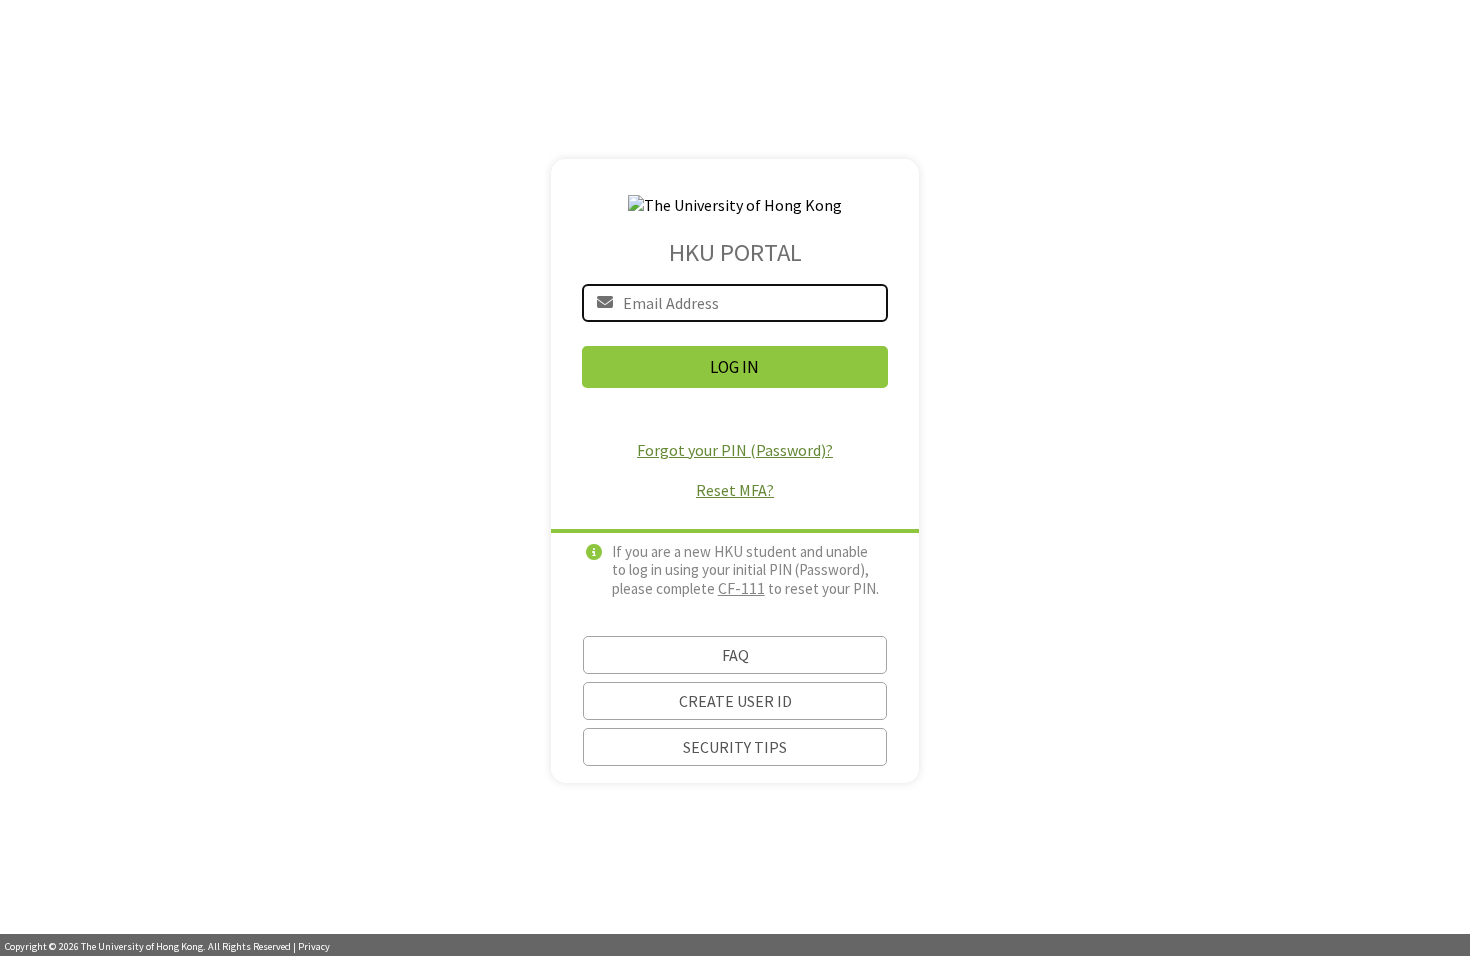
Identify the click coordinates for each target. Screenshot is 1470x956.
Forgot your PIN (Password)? (735, 450)
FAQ (735, 655)
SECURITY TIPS (735, 747)
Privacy (314, 946)
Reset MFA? (735, 490)
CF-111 (741, 588)
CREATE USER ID (735, 701)
